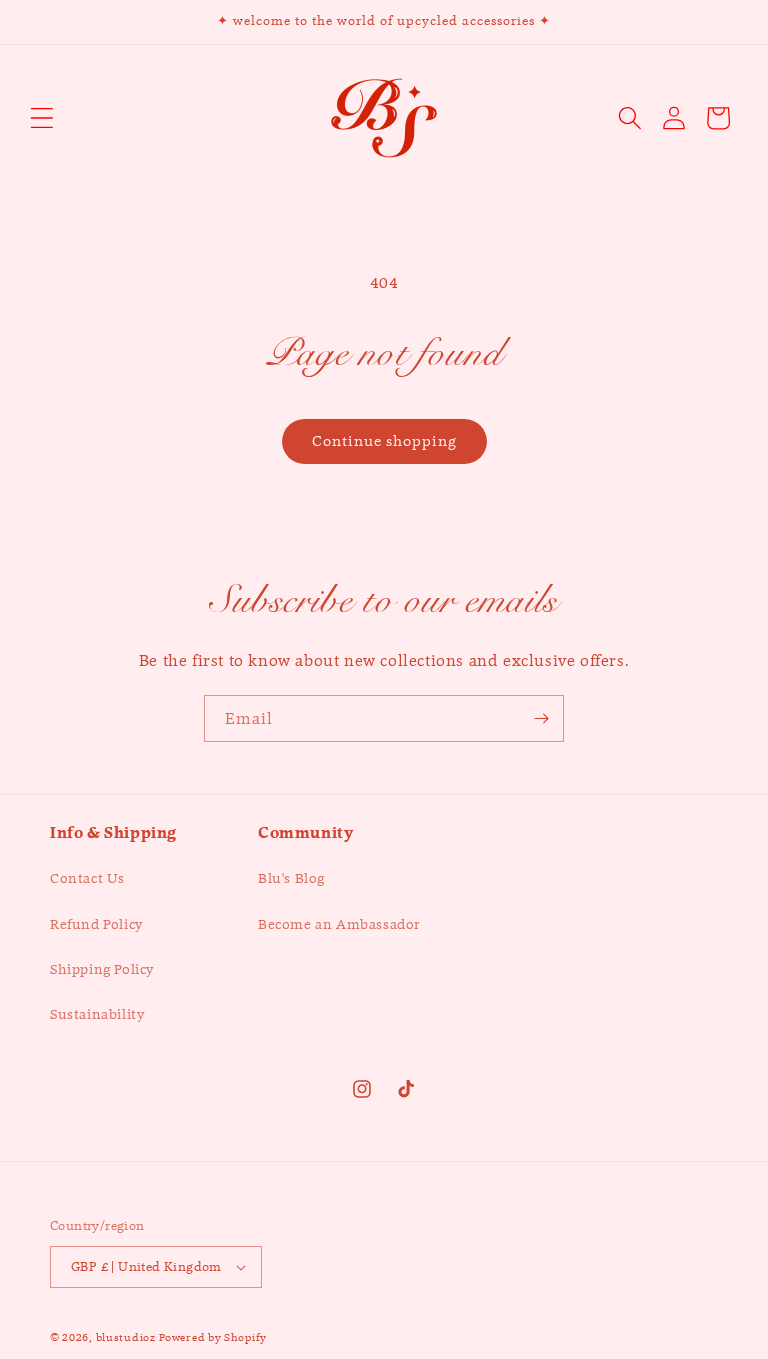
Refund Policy (96, 924)
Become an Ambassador (339, 924)
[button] (42, 118)
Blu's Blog (291, 878)
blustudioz (126, 1337)
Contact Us (87, 878)
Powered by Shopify (213, 1337)
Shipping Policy (102, 969)
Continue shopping (384, 440)
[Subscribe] (541, 718)
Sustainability (97, 1014)
